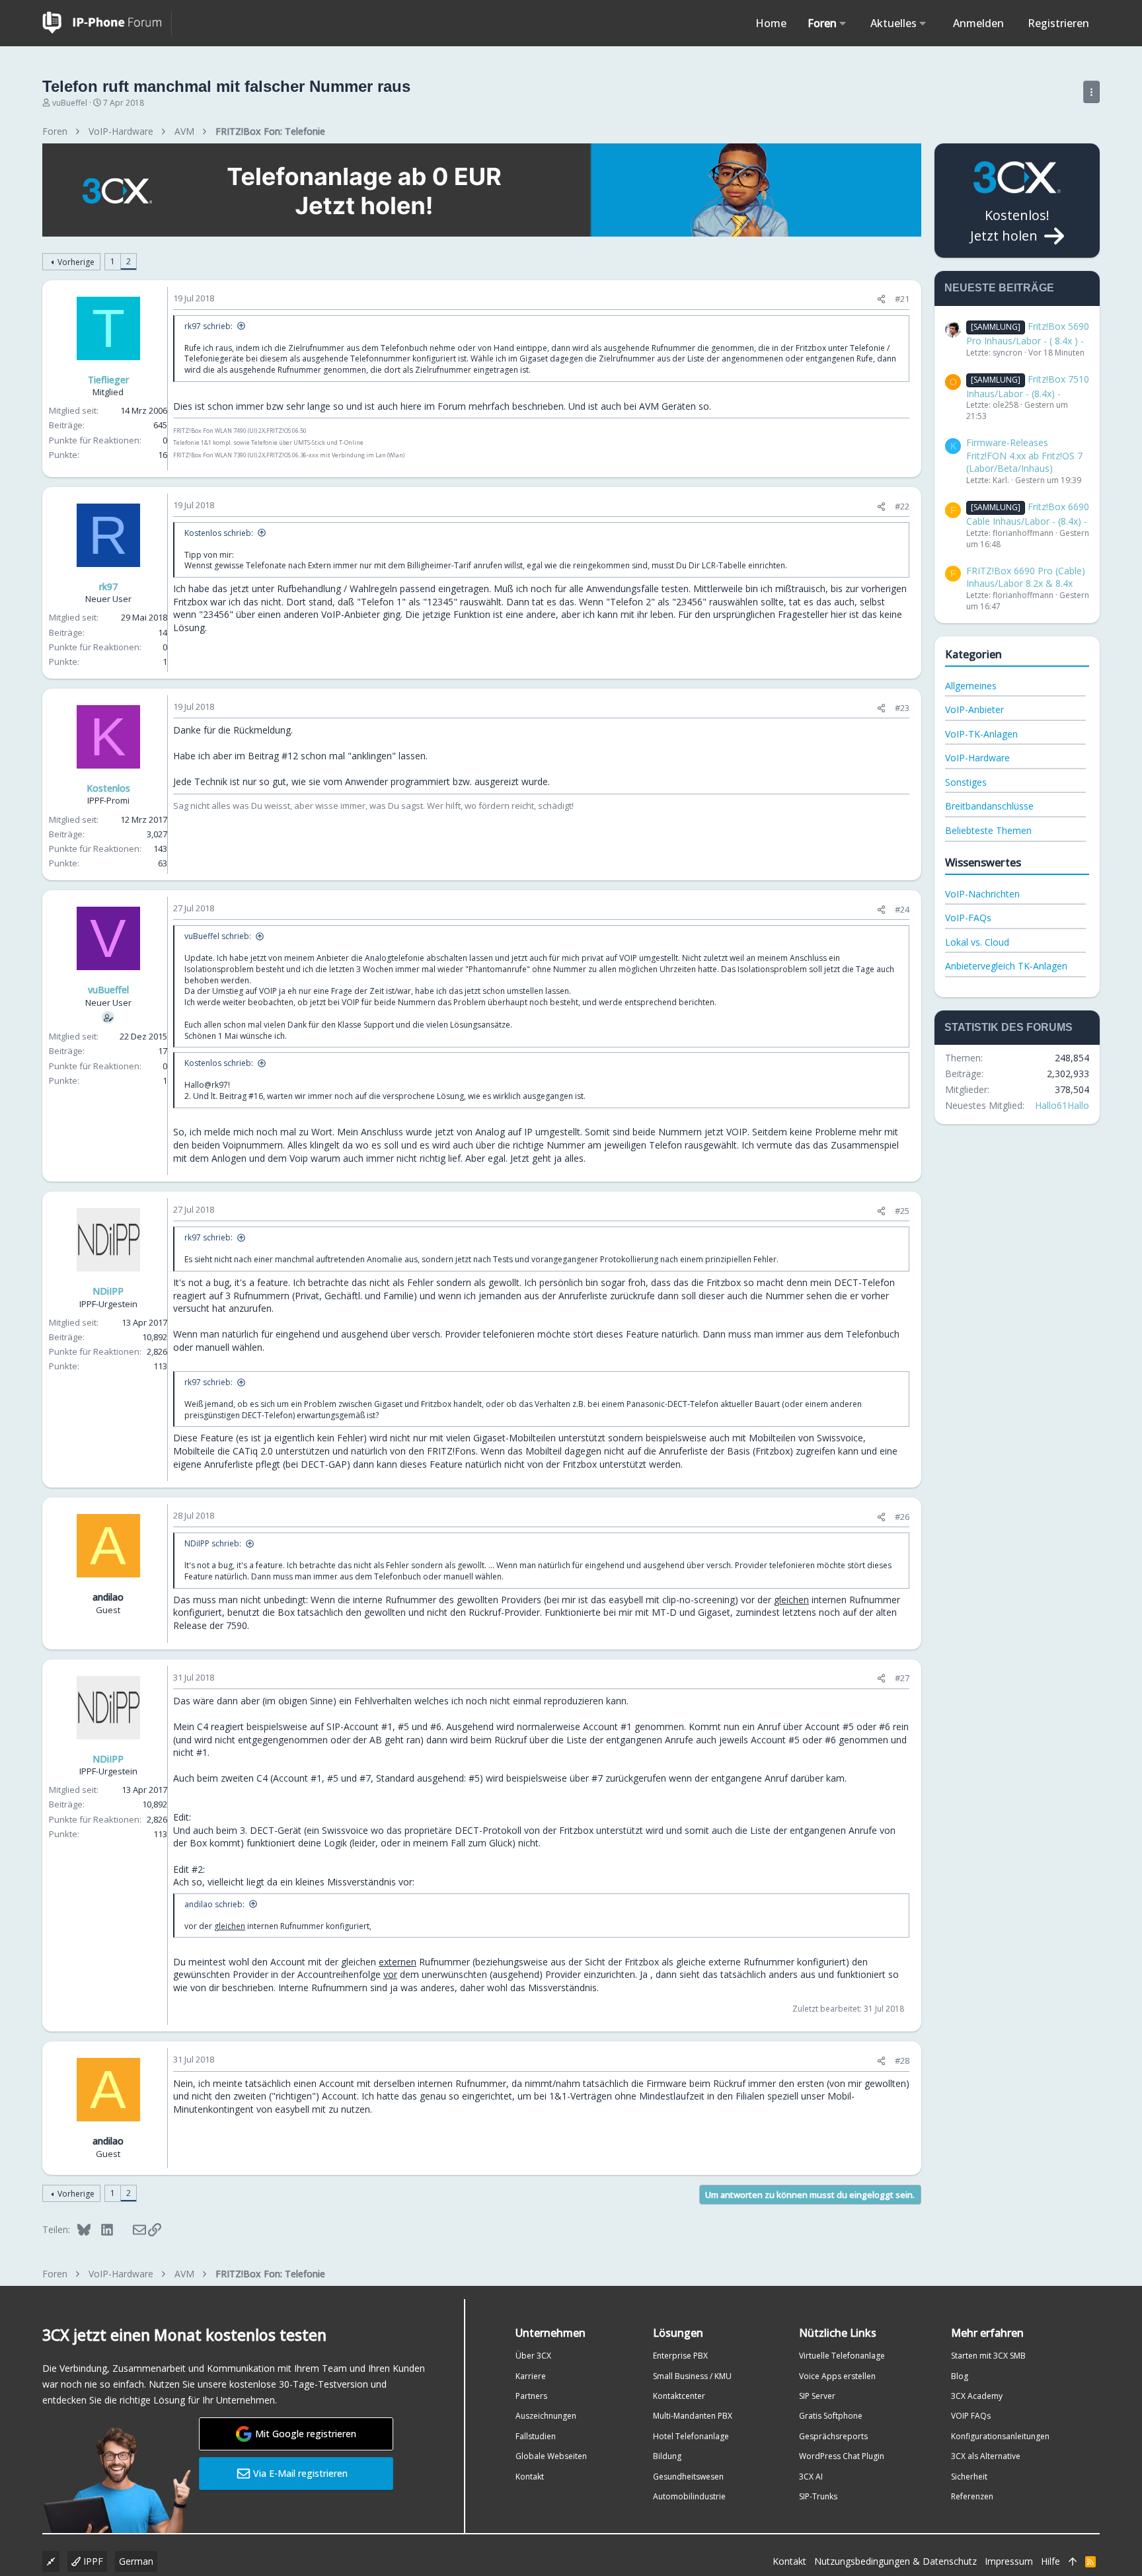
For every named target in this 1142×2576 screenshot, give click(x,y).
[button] (843, 23)
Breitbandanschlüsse (989, 806)
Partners (531, 2396)
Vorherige (76, 262)
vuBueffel (70, 103)
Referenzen (972, 2496)
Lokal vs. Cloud (977, 942)
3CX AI (811, 2477)
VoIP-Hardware (977, 758)
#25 (902, 1211)
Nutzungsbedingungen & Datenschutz (895, 2561)
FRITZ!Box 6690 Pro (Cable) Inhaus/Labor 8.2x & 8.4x (1026, 577)
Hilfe (1050, 2561)
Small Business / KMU (692, 2376)
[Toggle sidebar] (1091, 92)
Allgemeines (971, 686)
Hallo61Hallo (1062, 1105)
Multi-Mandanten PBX (693, 2416)
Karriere (531, 2376)
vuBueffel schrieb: (218, 936)
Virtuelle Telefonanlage (842, 2356)
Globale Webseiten (551, 2456)
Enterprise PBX (680, 2356)
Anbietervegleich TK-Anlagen (1006, 966)
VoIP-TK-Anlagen (981, 734)
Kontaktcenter (679, 2396)
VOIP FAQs (971, 2416)
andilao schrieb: (214, 1904)
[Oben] (1073, 2561)
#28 (902, 2061)
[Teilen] (881, 299)
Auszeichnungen (546, 2416)
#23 (902, 708)
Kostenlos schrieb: (219, 533)
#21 (902, 299)
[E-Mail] (131, 2229)
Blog (960, 2376)
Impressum (1009, 2561)
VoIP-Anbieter (974, 709)
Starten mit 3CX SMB (988, 2356)
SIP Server (817, 2396)
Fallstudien (536, 2436)
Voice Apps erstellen (837, 2376)
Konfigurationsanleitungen (1000, 2436)
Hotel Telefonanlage (691, 2436)
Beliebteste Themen (988, 830)
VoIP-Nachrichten (982, 894)
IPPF (92, 2561)
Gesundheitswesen (688, 2477)
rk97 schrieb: (209, 326)
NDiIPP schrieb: (213, 1543)
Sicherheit (969, 2477)
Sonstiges (966, 782)
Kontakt (530, 2477)
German (136, 2561)
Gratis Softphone (831, 2416)
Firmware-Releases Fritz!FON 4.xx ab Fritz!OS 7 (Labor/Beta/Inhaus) (1024, 455)
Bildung (667, 2456)
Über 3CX (533, 2356)
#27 (902, 1678)
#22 (902, 506)
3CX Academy (977, 2396)
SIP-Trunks (818, 2496)
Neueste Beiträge (999, 288)
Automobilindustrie (689, 2496)
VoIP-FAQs (968, 918)
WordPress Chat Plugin (842, 2456)
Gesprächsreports (833, 2436)
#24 (902, 909)
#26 (902, 1517)
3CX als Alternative (986, 2456)
